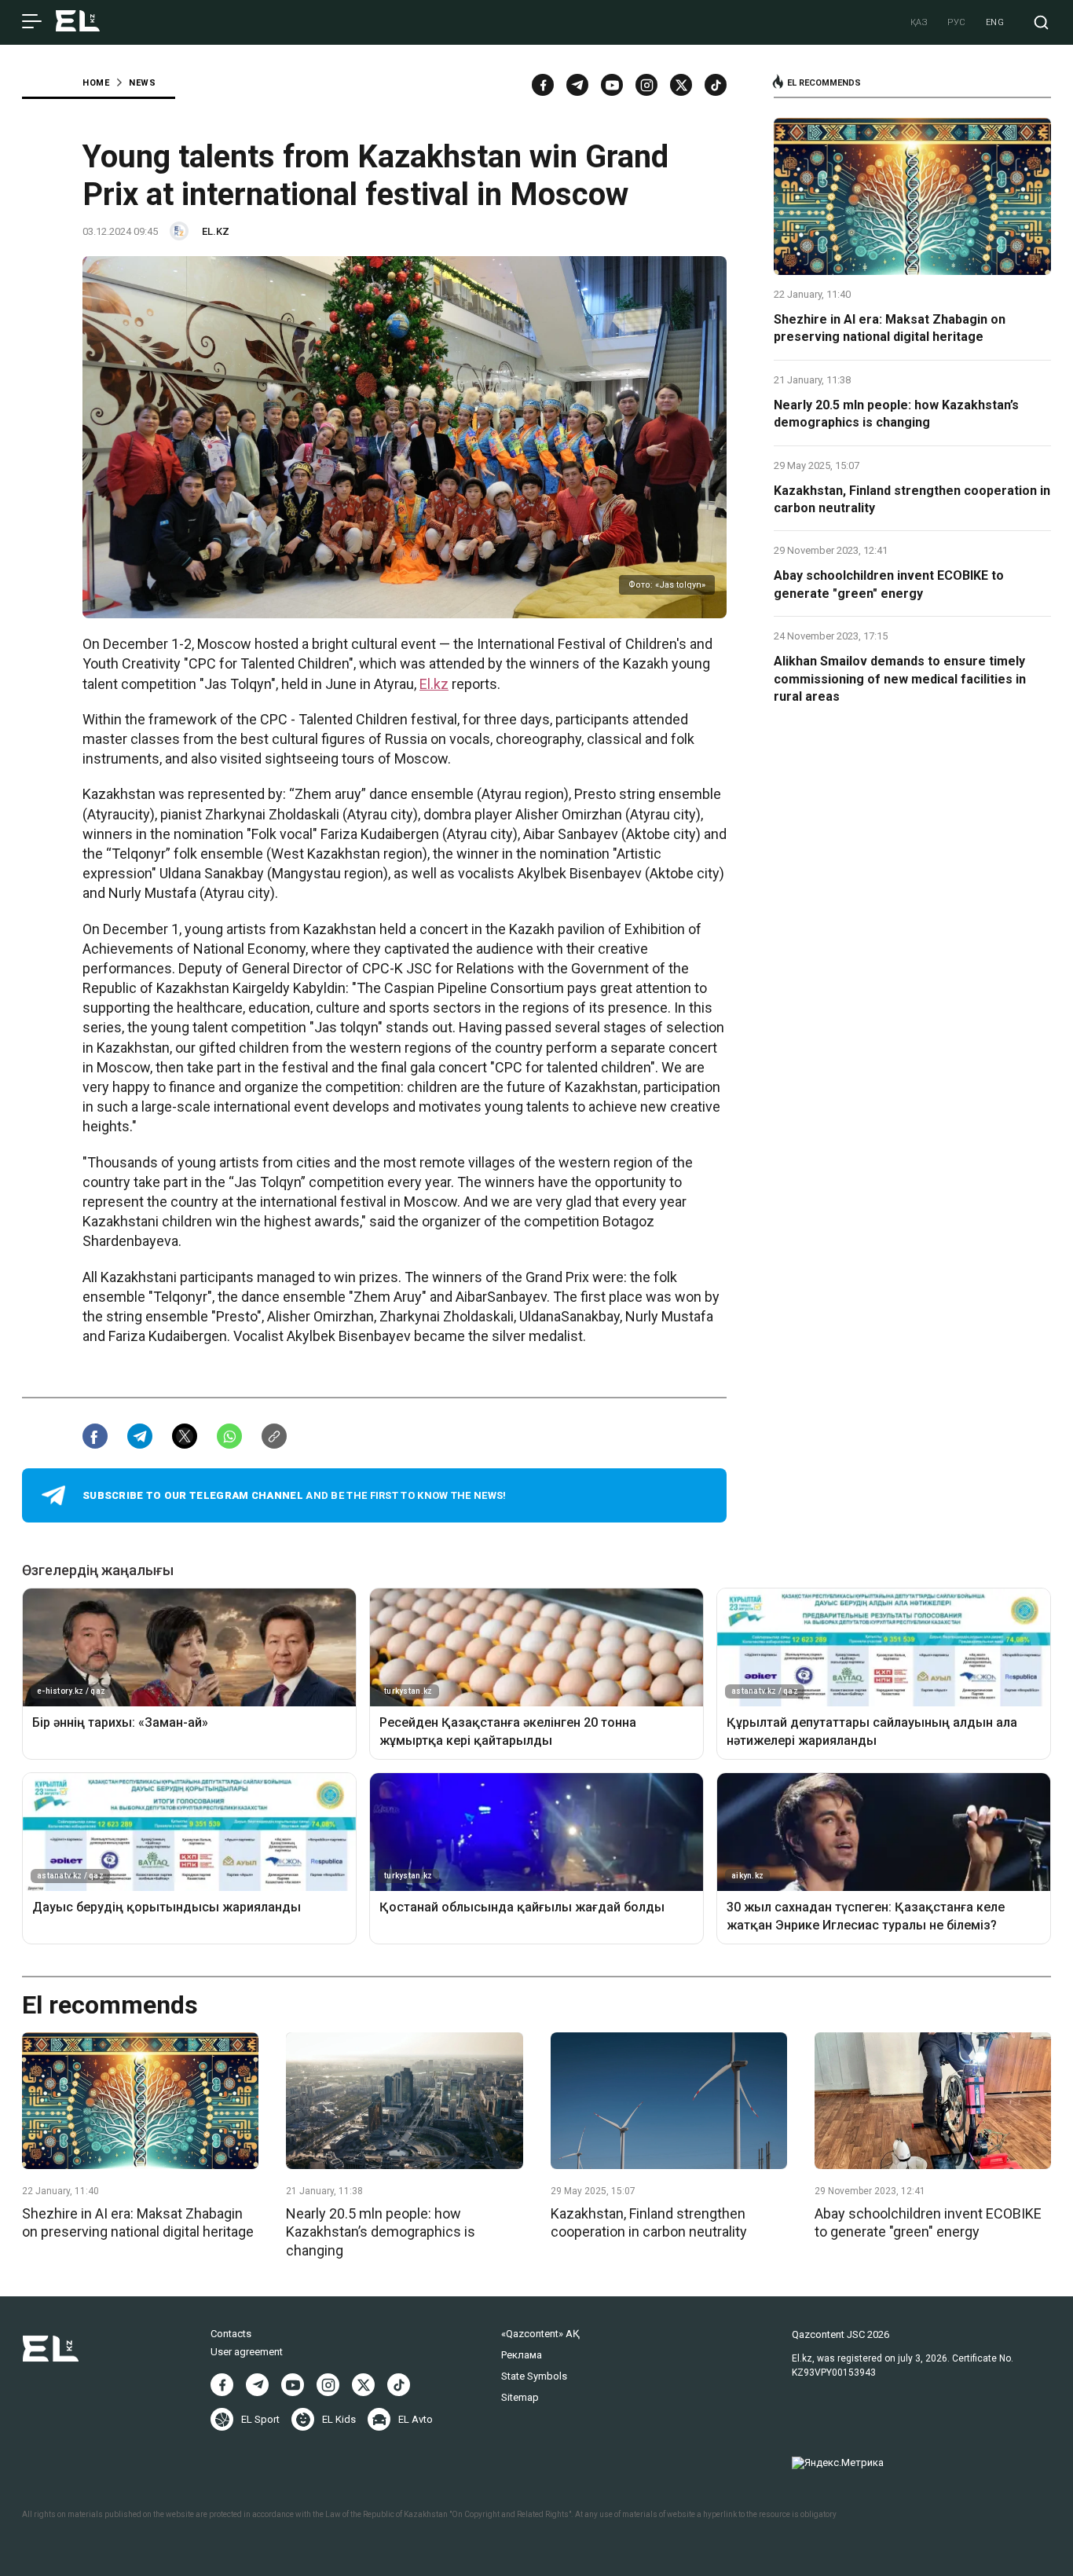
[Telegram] (577, 85)
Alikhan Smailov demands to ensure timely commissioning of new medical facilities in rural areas (900, 679)
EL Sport (260, 2419)
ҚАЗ (919, 22)
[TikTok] (716, 85)
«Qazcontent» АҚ (540, 2334)
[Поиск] (1041, 22)
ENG (995, 22)
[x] (681, 85)
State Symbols (534, 2376)
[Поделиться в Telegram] (140, 1436)
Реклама (522, 2355)
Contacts (231, 2334)
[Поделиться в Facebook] (95, 1436)
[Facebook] (543, 85)
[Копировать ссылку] (274, 1436)
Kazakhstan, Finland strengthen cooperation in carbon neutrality (912, 499)
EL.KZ (216, 231)
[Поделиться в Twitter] (185, 1436)
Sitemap (520, 2397)
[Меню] (32, 22)
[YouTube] (612, 85)
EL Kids (339, 2419)
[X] (363, 2385)
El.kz (434, 684)
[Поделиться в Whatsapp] (229, 1436)
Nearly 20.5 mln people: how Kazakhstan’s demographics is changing (896, 414)
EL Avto (416, 2419)
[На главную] (78, 22)
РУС (957, 22)
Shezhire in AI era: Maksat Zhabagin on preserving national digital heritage (890, 328)
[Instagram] (646, 85)
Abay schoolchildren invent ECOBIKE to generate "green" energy (889, 584)
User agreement (247, 2352)
